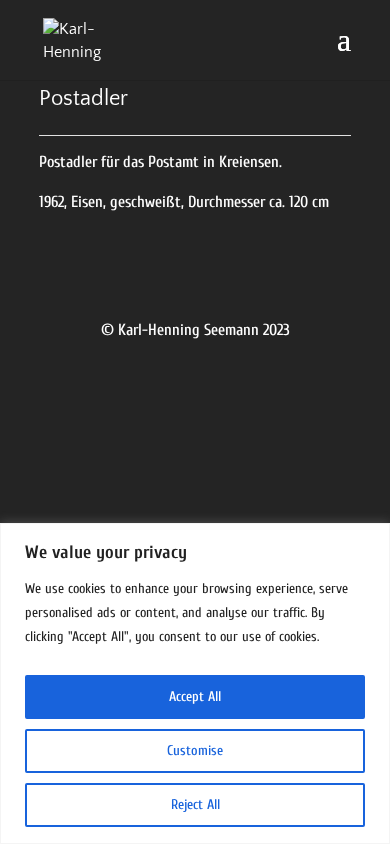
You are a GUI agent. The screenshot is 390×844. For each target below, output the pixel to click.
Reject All (195, 804)
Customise (195, 750)
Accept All (195, 696)
